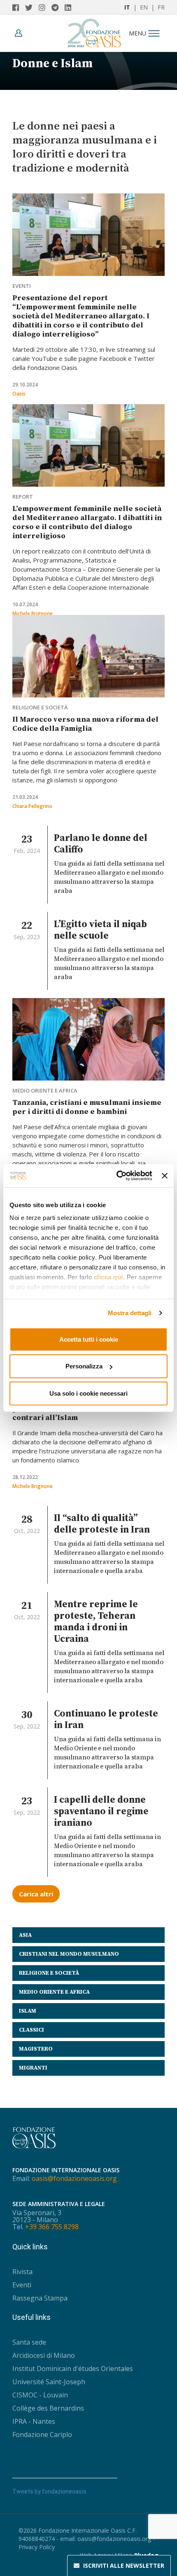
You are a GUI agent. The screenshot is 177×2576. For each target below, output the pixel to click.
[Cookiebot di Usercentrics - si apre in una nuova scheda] (116, 1176)
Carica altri (36, 1894)
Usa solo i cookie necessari (88, 1393)
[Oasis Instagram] (45, 7)
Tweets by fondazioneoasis (49, 2491)
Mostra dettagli (130, 1313)
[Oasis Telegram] (58, 7)
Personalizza (84, 1366)
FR (161, 7)
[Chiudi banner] (165, 1176)
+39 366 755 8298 (52, 2227)
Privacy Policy (37, 2547)
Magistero (36, 2049)
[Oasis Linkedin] (70, 7)
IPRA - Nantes (34, 2421)
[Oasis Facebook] (19, 7)
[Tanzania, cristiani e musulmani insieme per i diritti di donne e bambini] (88, 1039)
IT (127, 7)
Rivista (22, 2272)
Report (23, 497)
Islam (28, 2011)
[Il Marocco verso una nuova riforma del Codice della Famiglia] (88, 656)
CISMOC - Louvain (40, 2395)
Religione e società (40, 707)
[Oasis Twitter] (32, 7)
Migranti (33, 2068)
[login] (21, 33)
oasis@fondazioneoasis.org (74, 2178)
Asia (25, 1935)
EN (144, 7)
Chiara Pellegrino (32, 806)
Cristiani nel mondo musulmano (69, 1954)
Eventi (22, 286)
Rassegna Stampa (40, 2298)
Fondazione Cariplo (42, 2435)
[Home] (94, 31)
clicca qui (108, 1277)
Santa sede (29, 2342)
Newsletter (124, 2565)
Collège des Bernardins (48, 2408)
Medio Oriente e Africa (45, 1090)
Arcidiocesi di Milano (44, 2355)
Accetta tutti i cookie (89, 1339)
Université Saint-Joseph (49, 2382)
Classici (31, 2030)
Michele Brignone (33, 613)
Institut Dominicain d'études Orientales (73, 2369)
